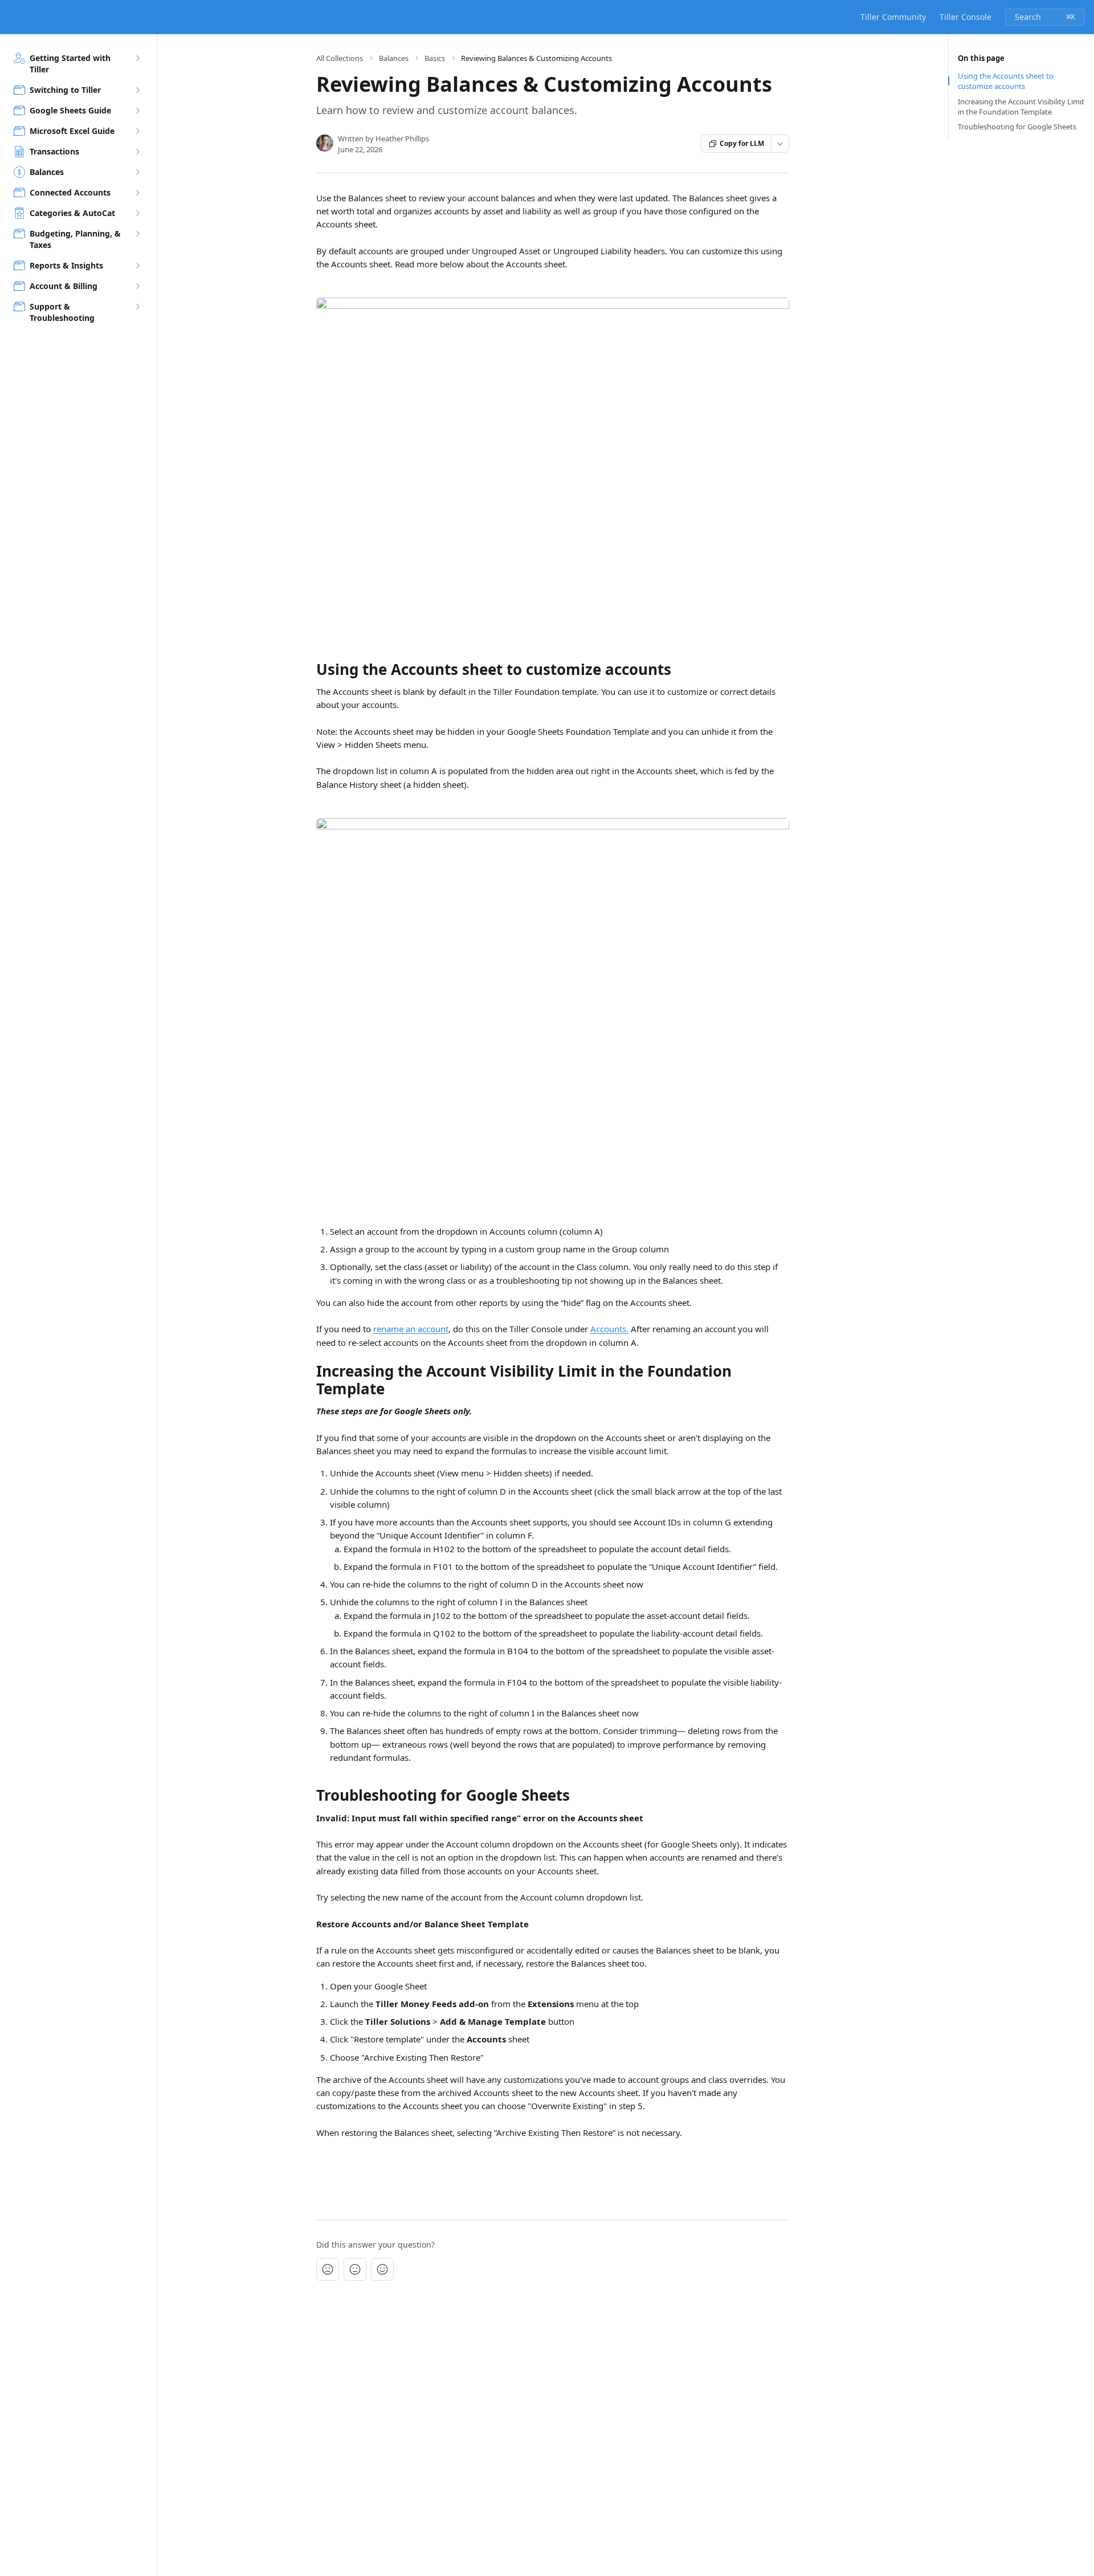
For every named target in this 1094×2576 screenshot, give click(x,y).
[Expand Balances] (137, 172)
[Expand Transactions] (137, 152)
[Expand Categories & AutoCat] (137, 213)
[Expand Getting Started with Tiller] (137, 58)
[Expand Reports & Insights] (137, 266)
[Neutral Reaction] (355, 2269)
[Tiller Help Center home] (11, 17)
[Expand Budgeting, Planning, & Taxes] (137, 234)
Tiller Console (966, 17)
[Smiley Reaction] (382, 2269)
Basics (435, 58)
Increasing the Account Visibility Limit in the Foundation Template (1021, 107)
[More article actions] (780, 144)
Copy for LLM (742, 143)
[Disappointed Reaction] (328, 2269)
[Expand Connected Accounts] (137, 193)
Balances (394, 58)
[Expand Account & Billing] (137, 286)
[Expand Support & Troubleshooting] (137, 307)
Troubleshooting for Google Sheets (1017, 127)
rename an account (411, 1329)
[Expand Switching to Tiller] (137, 90)
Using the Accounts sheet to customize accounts (1006, 81)
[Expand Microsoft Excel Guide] (137, 131)
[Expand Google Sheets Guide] (137, 111)
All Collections (340, 58)
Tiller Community (893, 17)
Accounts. (609, 1329)
